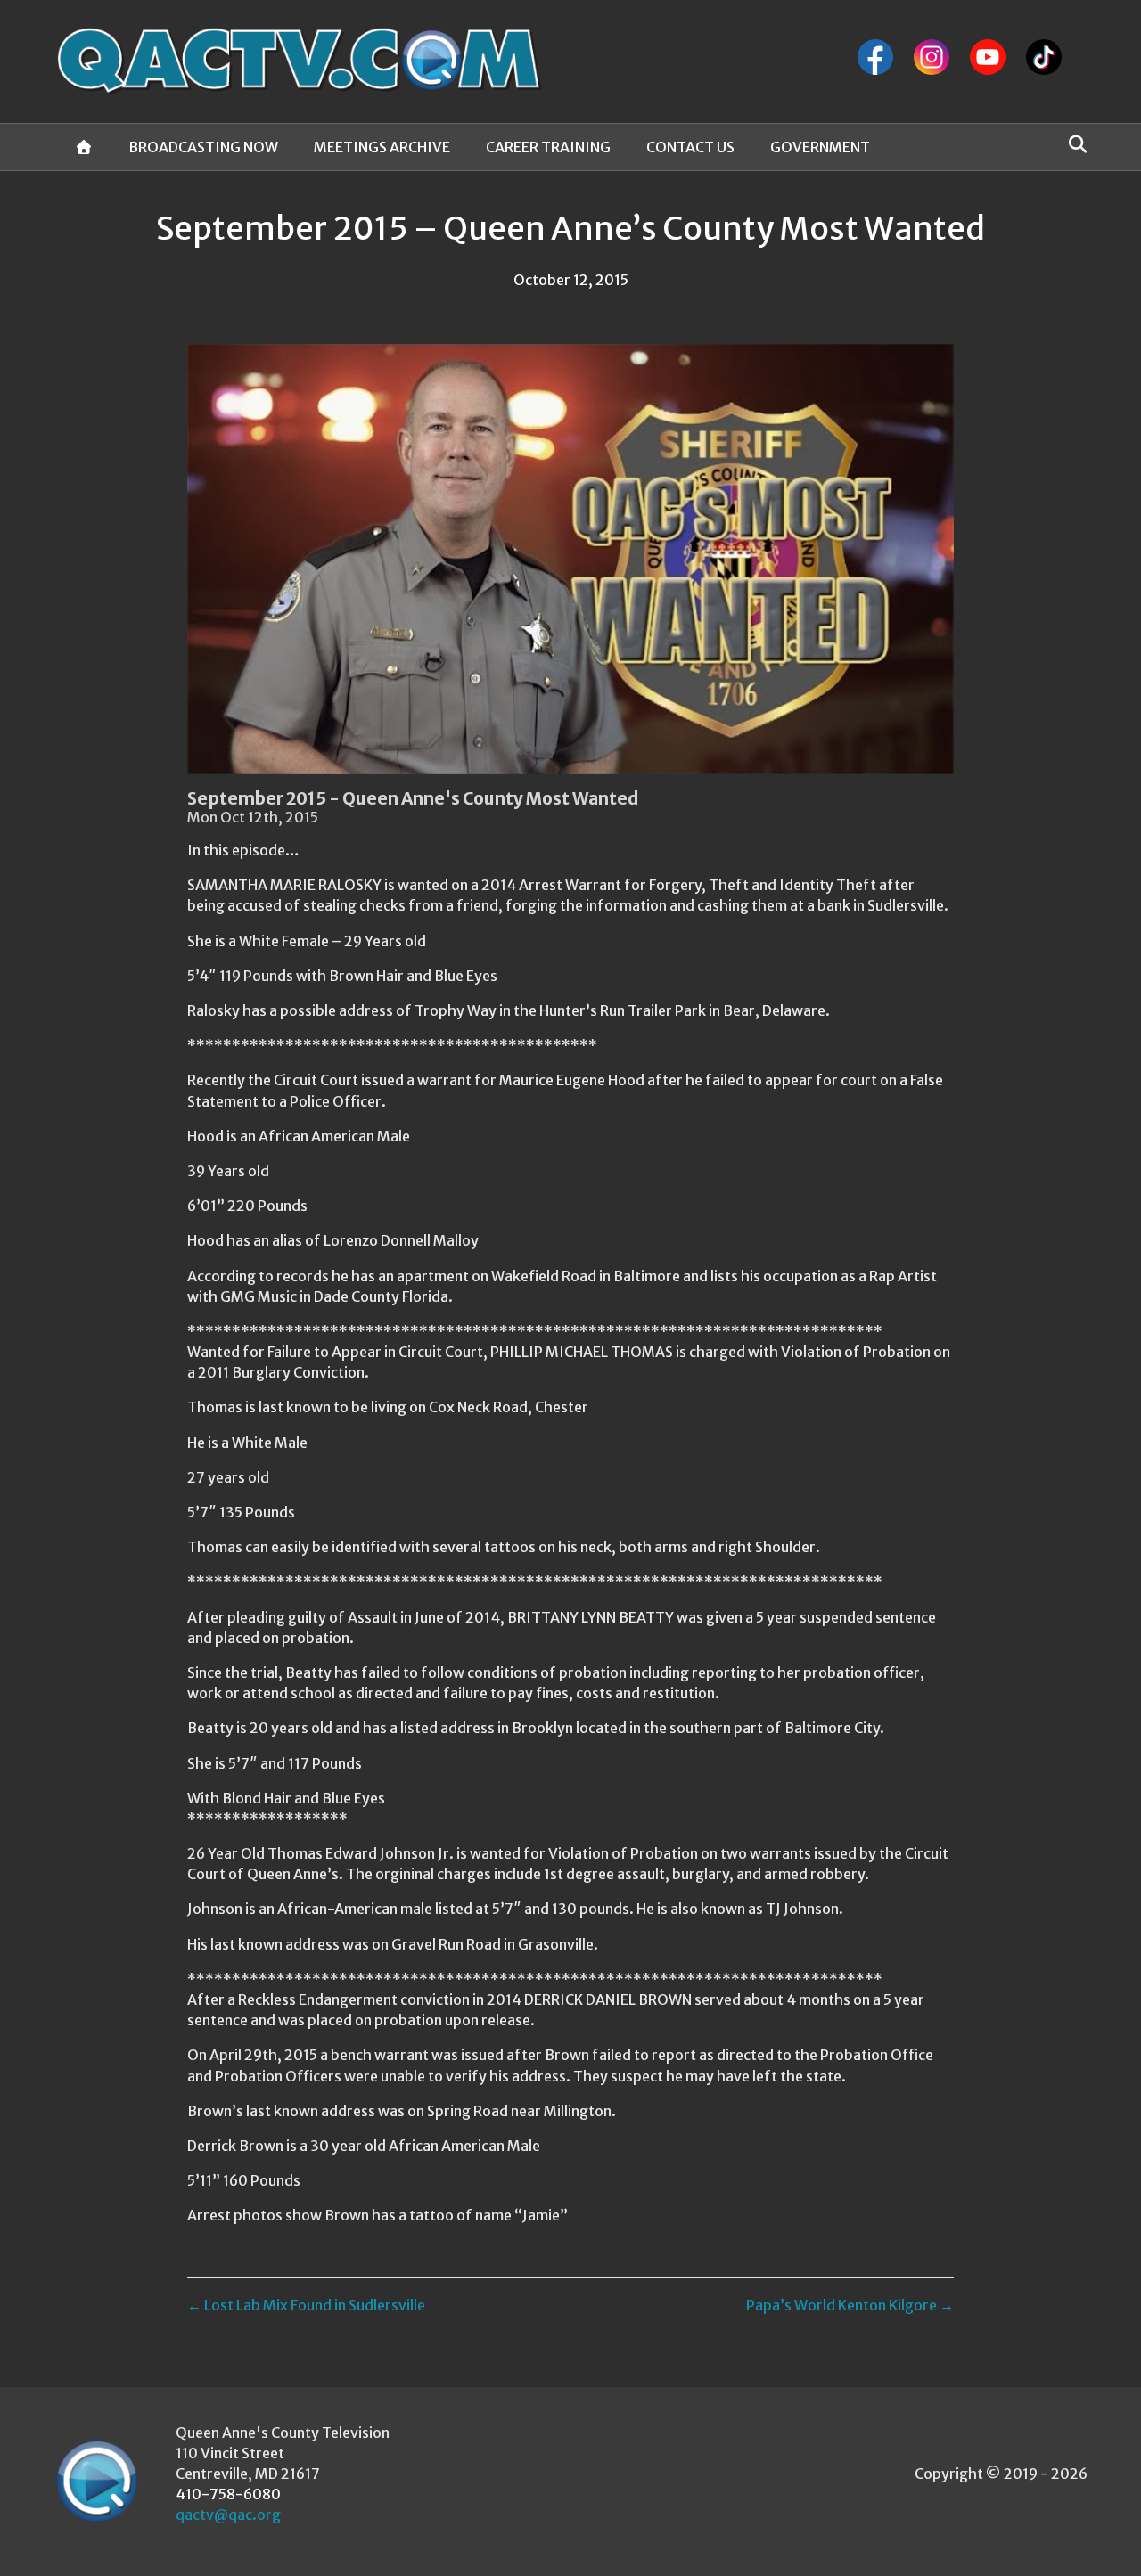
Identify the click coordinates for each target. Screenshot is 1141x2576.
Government (820, 147)
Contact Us (690, 147)
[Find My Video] (1073, 144)
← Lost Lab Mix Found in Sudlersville (306, 2305)
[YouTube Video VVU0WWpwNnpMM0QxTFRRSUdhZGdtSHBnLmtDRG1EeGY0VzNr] (570, 559)
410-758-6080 (228, 2494)
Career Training (548, 147)
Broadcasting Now (203, 147)
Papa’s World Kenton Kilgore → (850, 2305)
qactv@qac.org (228, 2515)
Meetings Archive (382, 147)
